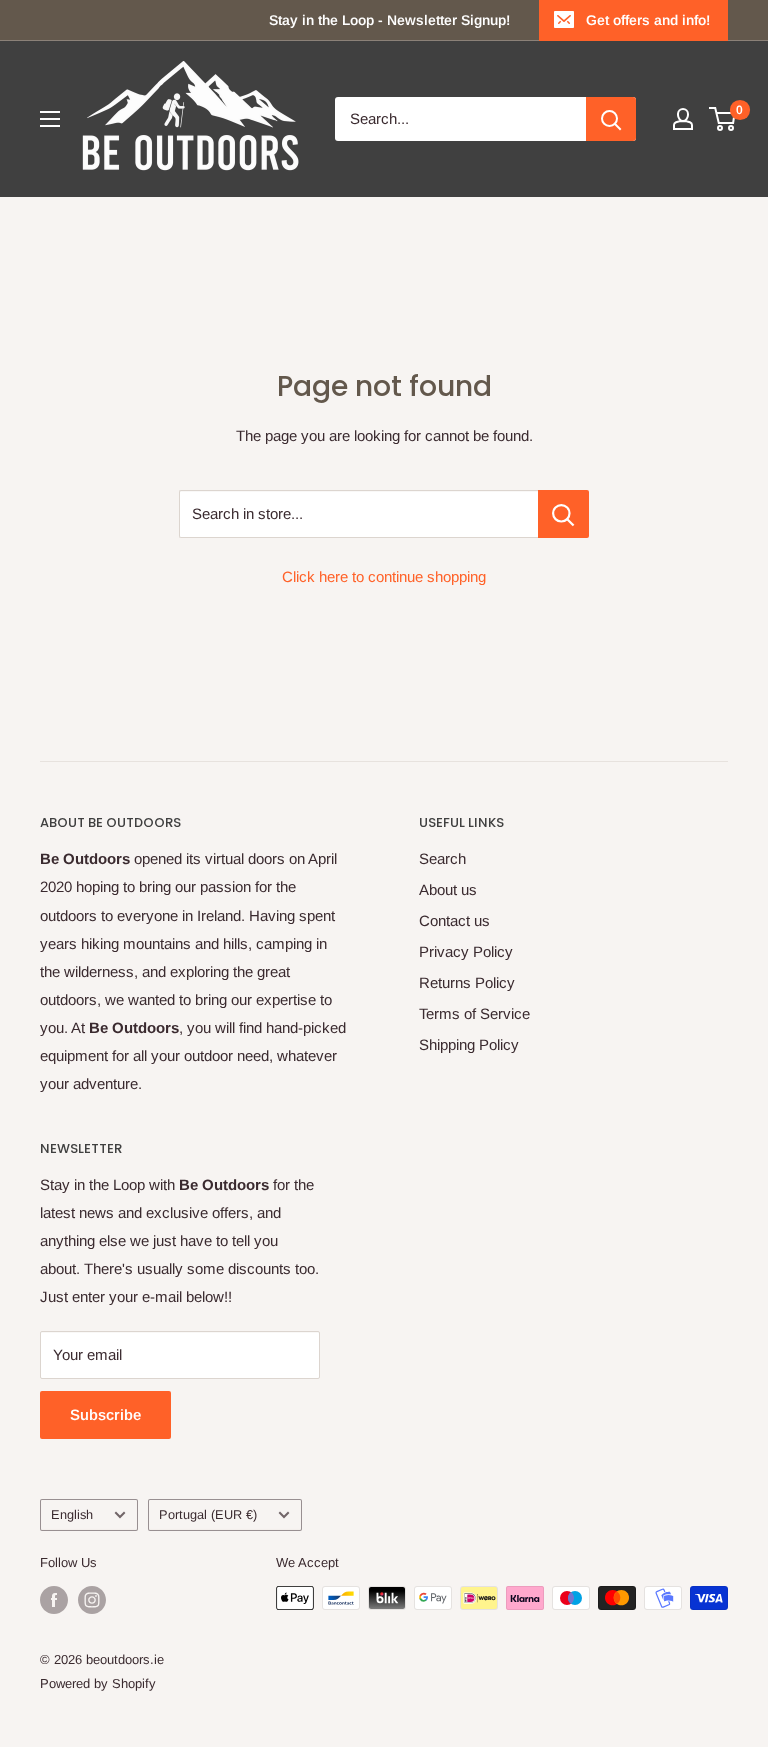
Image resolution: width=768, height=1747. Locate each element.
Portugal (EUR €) (208, 1514)
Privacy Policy (466, 951)
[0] (723, 119)
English (72, 1514)
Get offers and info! (648, 20)
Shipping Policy (469, 1044)
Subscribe (105, 1414)
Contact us (454, 920)
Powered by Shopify (98, 1683)
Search (442, 858)
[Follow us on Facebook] (54, 1600)
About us (448, 889)
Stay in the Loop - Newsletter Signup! (389, 20)
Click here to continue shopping (384, 576)
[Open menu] (50, 119)
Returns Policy (467, 982)
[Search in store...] (563, 514)
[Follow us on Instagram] (92, 1600)
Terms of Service (474, 1013)
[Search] (611, 119)
